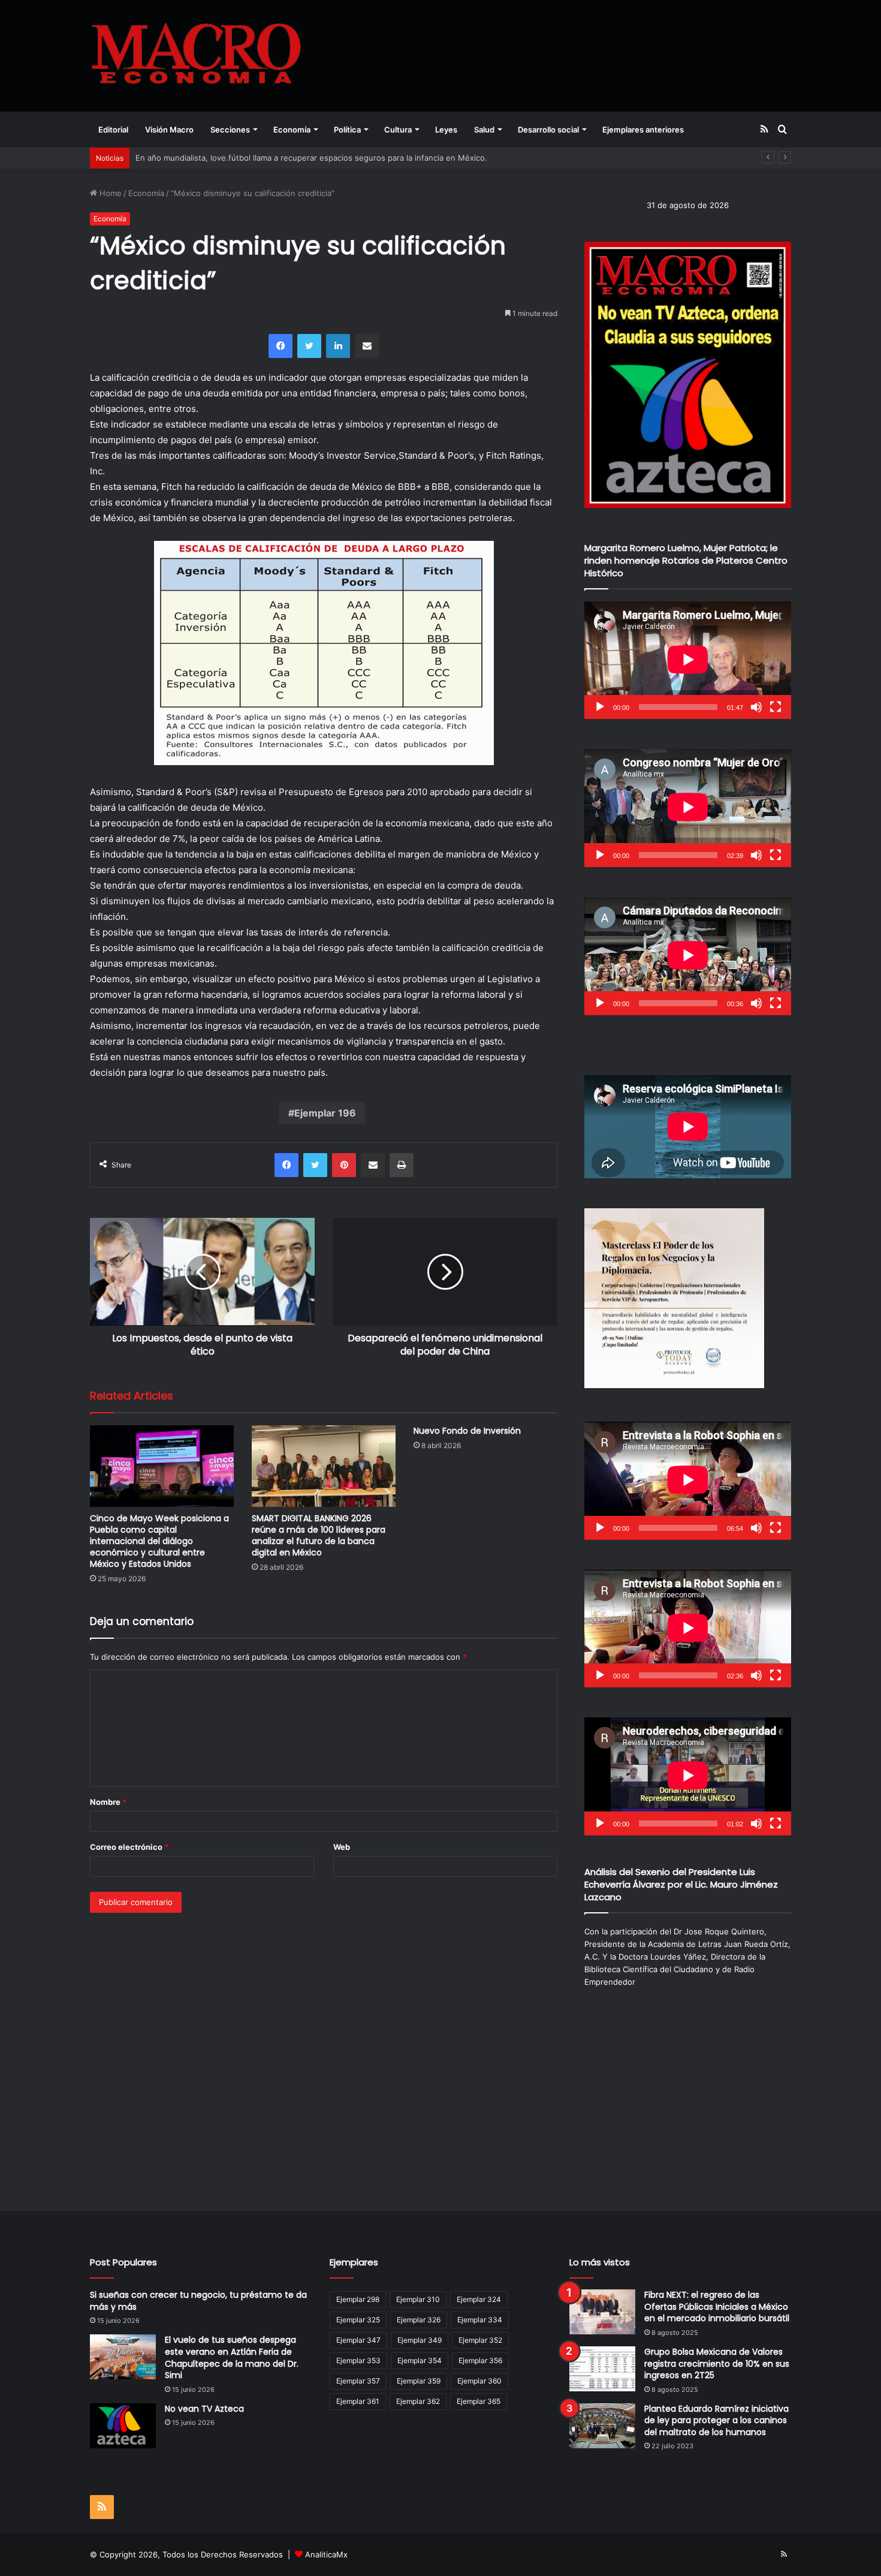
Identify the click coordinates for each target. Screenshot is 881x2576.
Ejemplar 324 (479, 2299)
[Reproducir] (600, 707)
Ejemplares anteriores (643, 130)
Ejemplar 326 (419, 2320)
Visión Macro (169, 130)
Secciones (230, 130)
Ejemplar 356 (480, 2360)
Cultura (398, 130)
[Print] (402, 1165)
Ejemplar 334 (480, 2320)
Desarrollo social (548, 130)
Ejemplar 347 (358, 2340)
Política (347, 130)
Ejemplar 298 (358, 2299)
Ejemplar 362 (418, 2401)
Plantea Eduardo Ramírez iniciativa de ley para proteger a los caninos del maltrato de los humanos (716, 2420)
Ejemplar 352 (480, 2340)
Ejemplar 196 (325, 1113)
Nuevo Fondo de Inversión (467, 1431)
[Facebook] (280, 346)
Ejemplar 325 (358, 2320)
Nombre (108, 1802)
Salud (484, 130)
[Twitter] (309, 346)
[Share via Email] (367, 346)
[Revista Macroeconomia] (196, 55)
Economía (292, 130)
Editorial (113, 130)
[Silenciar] (756, 707)
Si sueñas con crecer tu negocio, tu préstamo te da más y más (198, 2301)
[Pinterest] (344, 1165)
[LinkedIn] (338, 346)
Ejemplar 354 (420, 2360)
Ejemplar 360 (479, 2381)
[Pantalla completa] (776, 707)
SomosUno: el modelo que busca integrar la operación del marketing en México (284, 158)
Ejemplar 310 (418, 2299)
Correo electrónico (129, 1847)
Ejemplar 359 (419, 2381)
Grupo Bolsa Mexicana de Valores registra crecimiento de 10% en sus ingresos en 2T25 (717, 2363)
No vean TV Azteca (204, 2409)
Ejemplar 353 (358, 2360)
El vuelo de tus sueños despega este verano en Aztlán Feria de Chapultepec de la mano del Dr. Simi (232, 2357)
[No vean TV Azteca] (123, 2426)
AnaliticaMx (326, 2554)
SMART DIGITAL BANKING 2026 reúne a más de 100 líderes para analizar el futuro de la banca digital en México (319, 1535)
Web (342, 1847)
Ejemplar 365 (479, 2401)
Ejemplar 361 (358, 2401)
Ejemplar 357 (358, 2381)
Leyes (446, 130)
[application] (688, 660)
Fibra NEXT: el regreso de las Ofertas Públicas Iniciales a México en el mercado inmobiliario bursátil (717, 2306)
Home (109, 193)
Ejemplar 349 (420, 2340)
